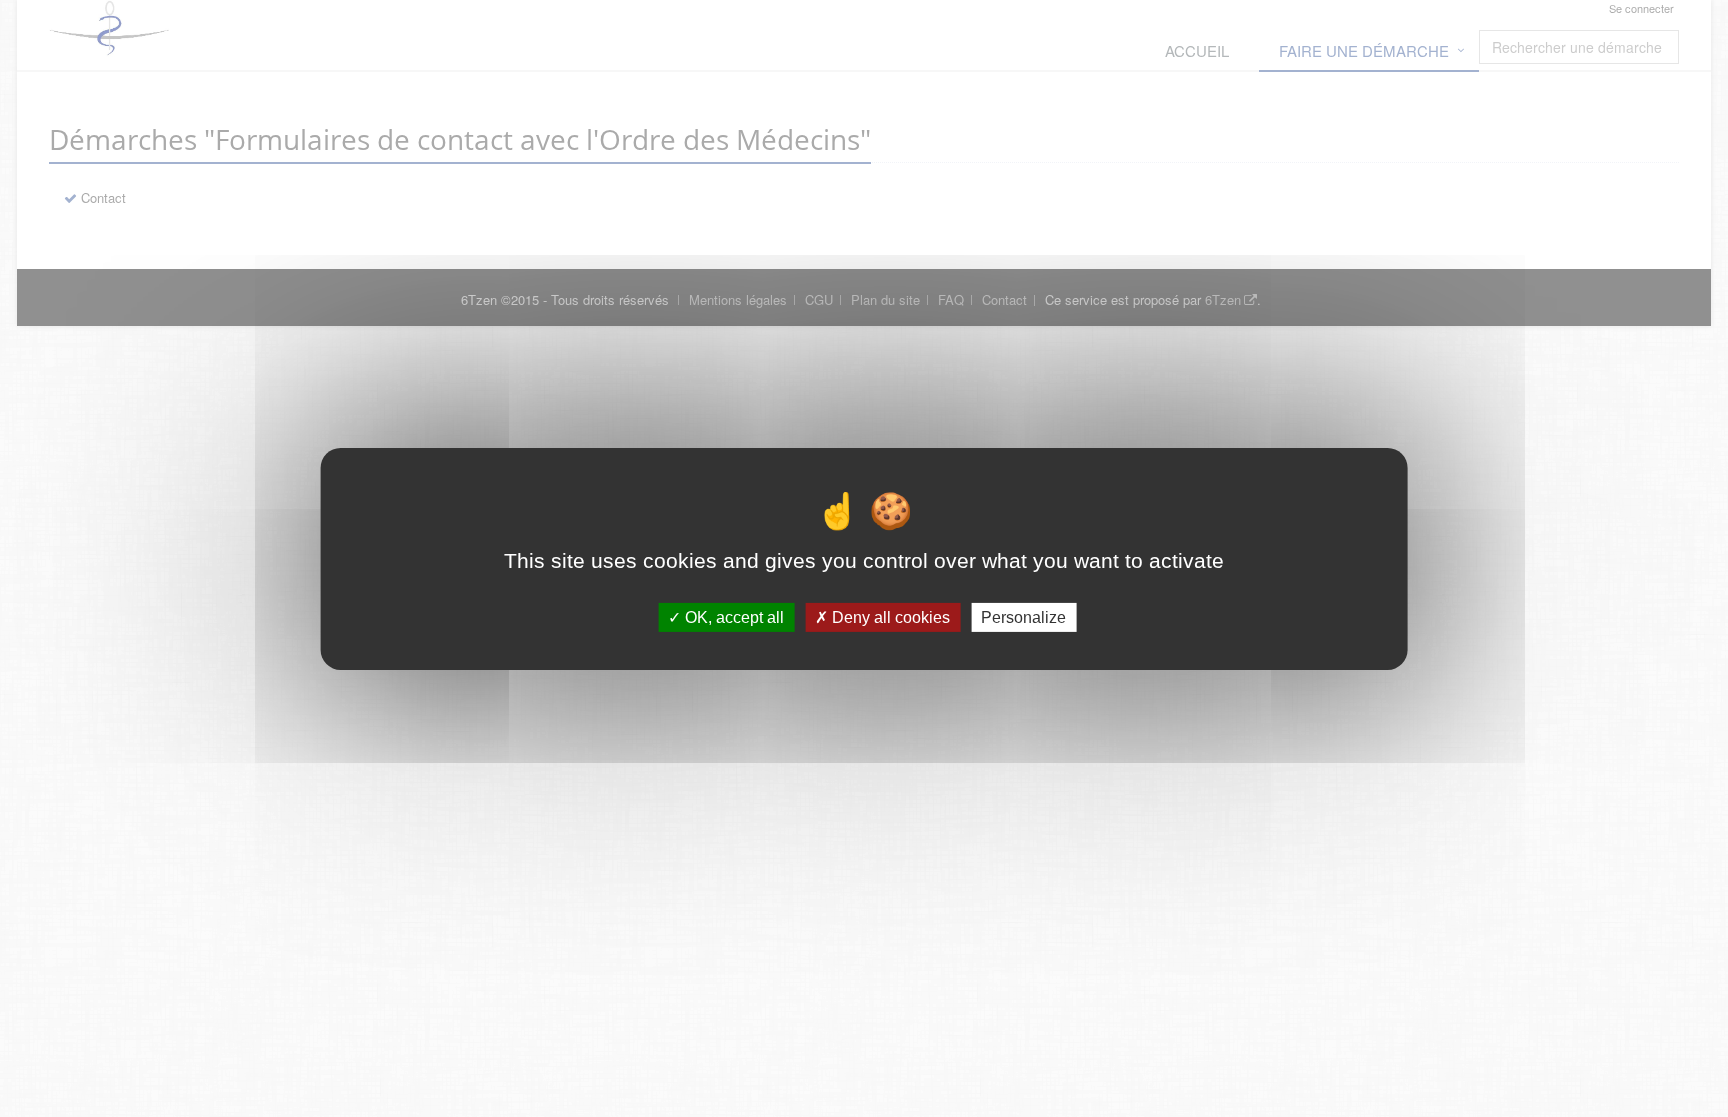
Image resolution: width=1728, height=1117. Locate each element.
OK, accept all (732, 616)
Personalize (1023, 616)
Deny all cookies (889, 616)
